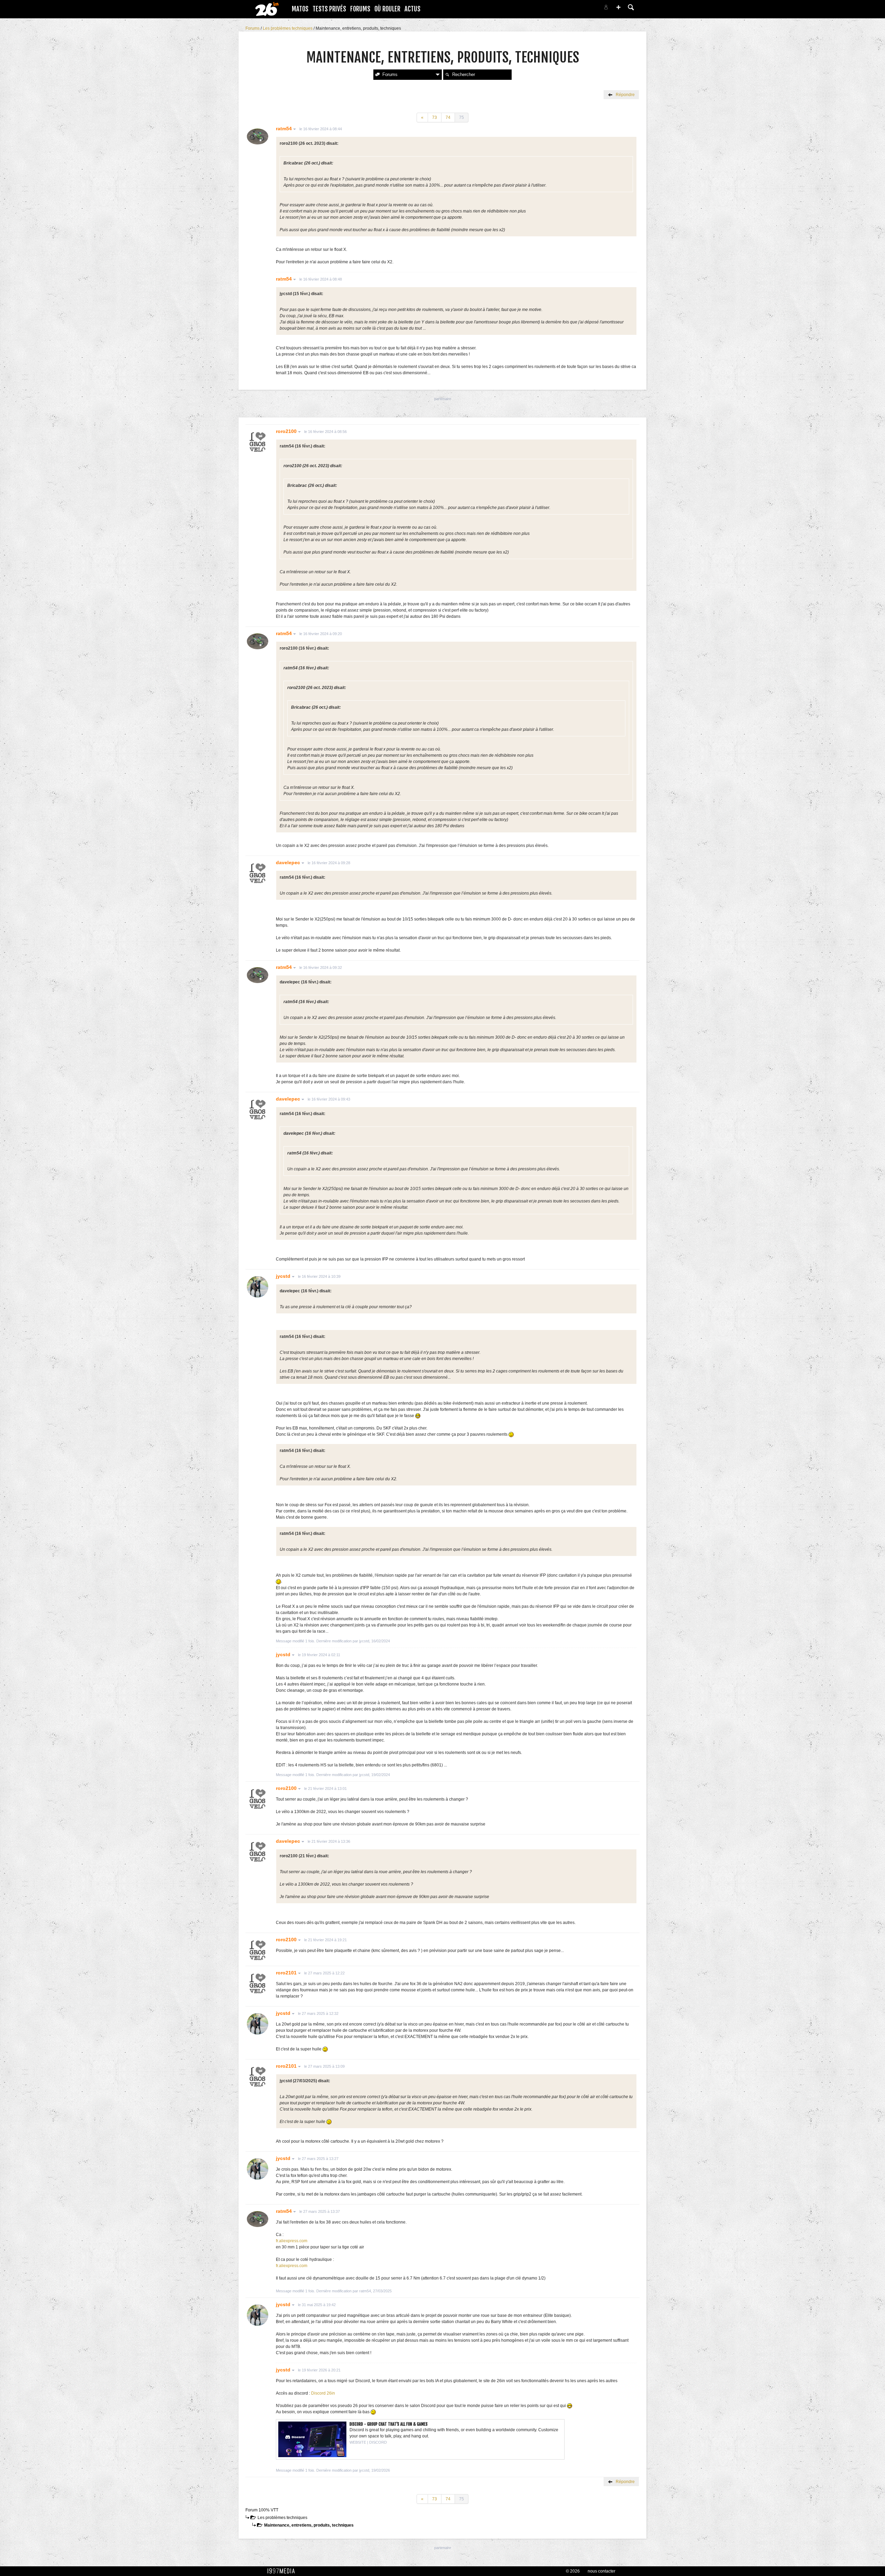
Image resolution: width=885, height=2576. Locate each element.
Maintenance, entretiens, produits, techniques (309, 2525)
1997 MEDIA (283, 2571)
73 (435, 117)
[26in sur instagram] (578, 9)
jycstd (284, 1276)
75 (462, 117)
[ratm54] (258, 137)
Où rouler (387, 9)
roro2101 (287, 1973)
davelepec (289, 862)
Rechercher (464, 74)
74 (448, 117)
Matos (300, 9)
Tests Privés (329, 9)
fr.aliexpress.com (292, 2241)
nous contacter (602, 2571)
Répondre (625, 95)
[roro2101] (258, 1983)
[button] (618, 7)
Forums (360, 9)
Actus (412, 9)
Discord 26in (323, 2393)
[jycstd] (258, 1287)
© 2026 (573, 2571)
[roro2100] (258, 442)
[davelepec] (258, 873)
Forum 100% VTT (262, 2510)
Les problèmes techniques (288, 28)
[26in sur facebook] (570, 9)
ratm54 (285, 129)
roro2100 (287, 431)
